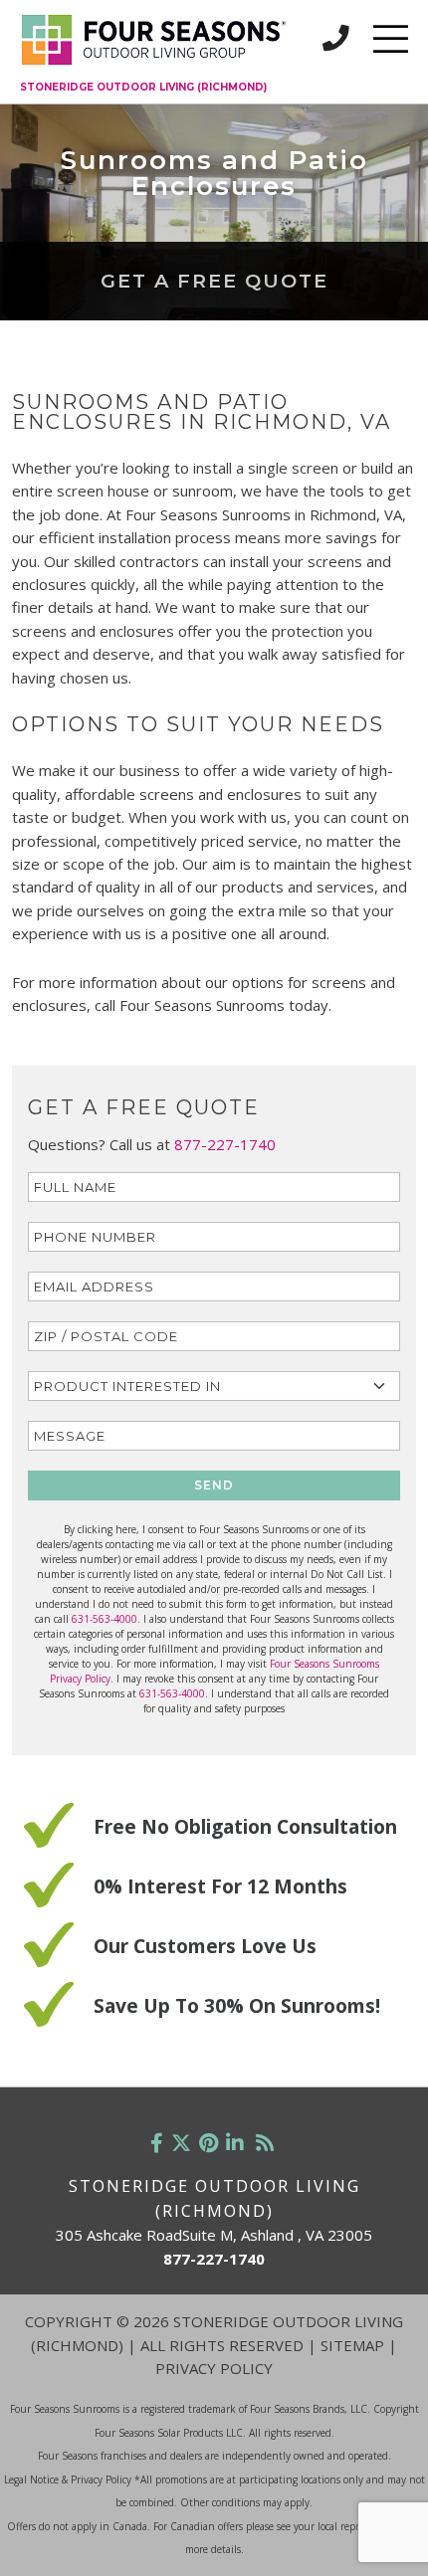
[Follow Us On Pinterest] (209, 2143)
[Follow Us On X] (181, 2143)
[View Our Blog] (265, 2143)
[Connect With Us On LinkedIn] (235, 2143)
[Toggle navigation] (391, 39)
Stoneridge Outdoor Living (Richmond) (143, 87)
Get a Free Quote (214, 281)
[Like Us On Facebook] (157, 2143)
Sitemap (352, 2345)
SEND (214, 1485)
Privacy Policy (214, 2368)
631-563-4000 (105, 1619)
